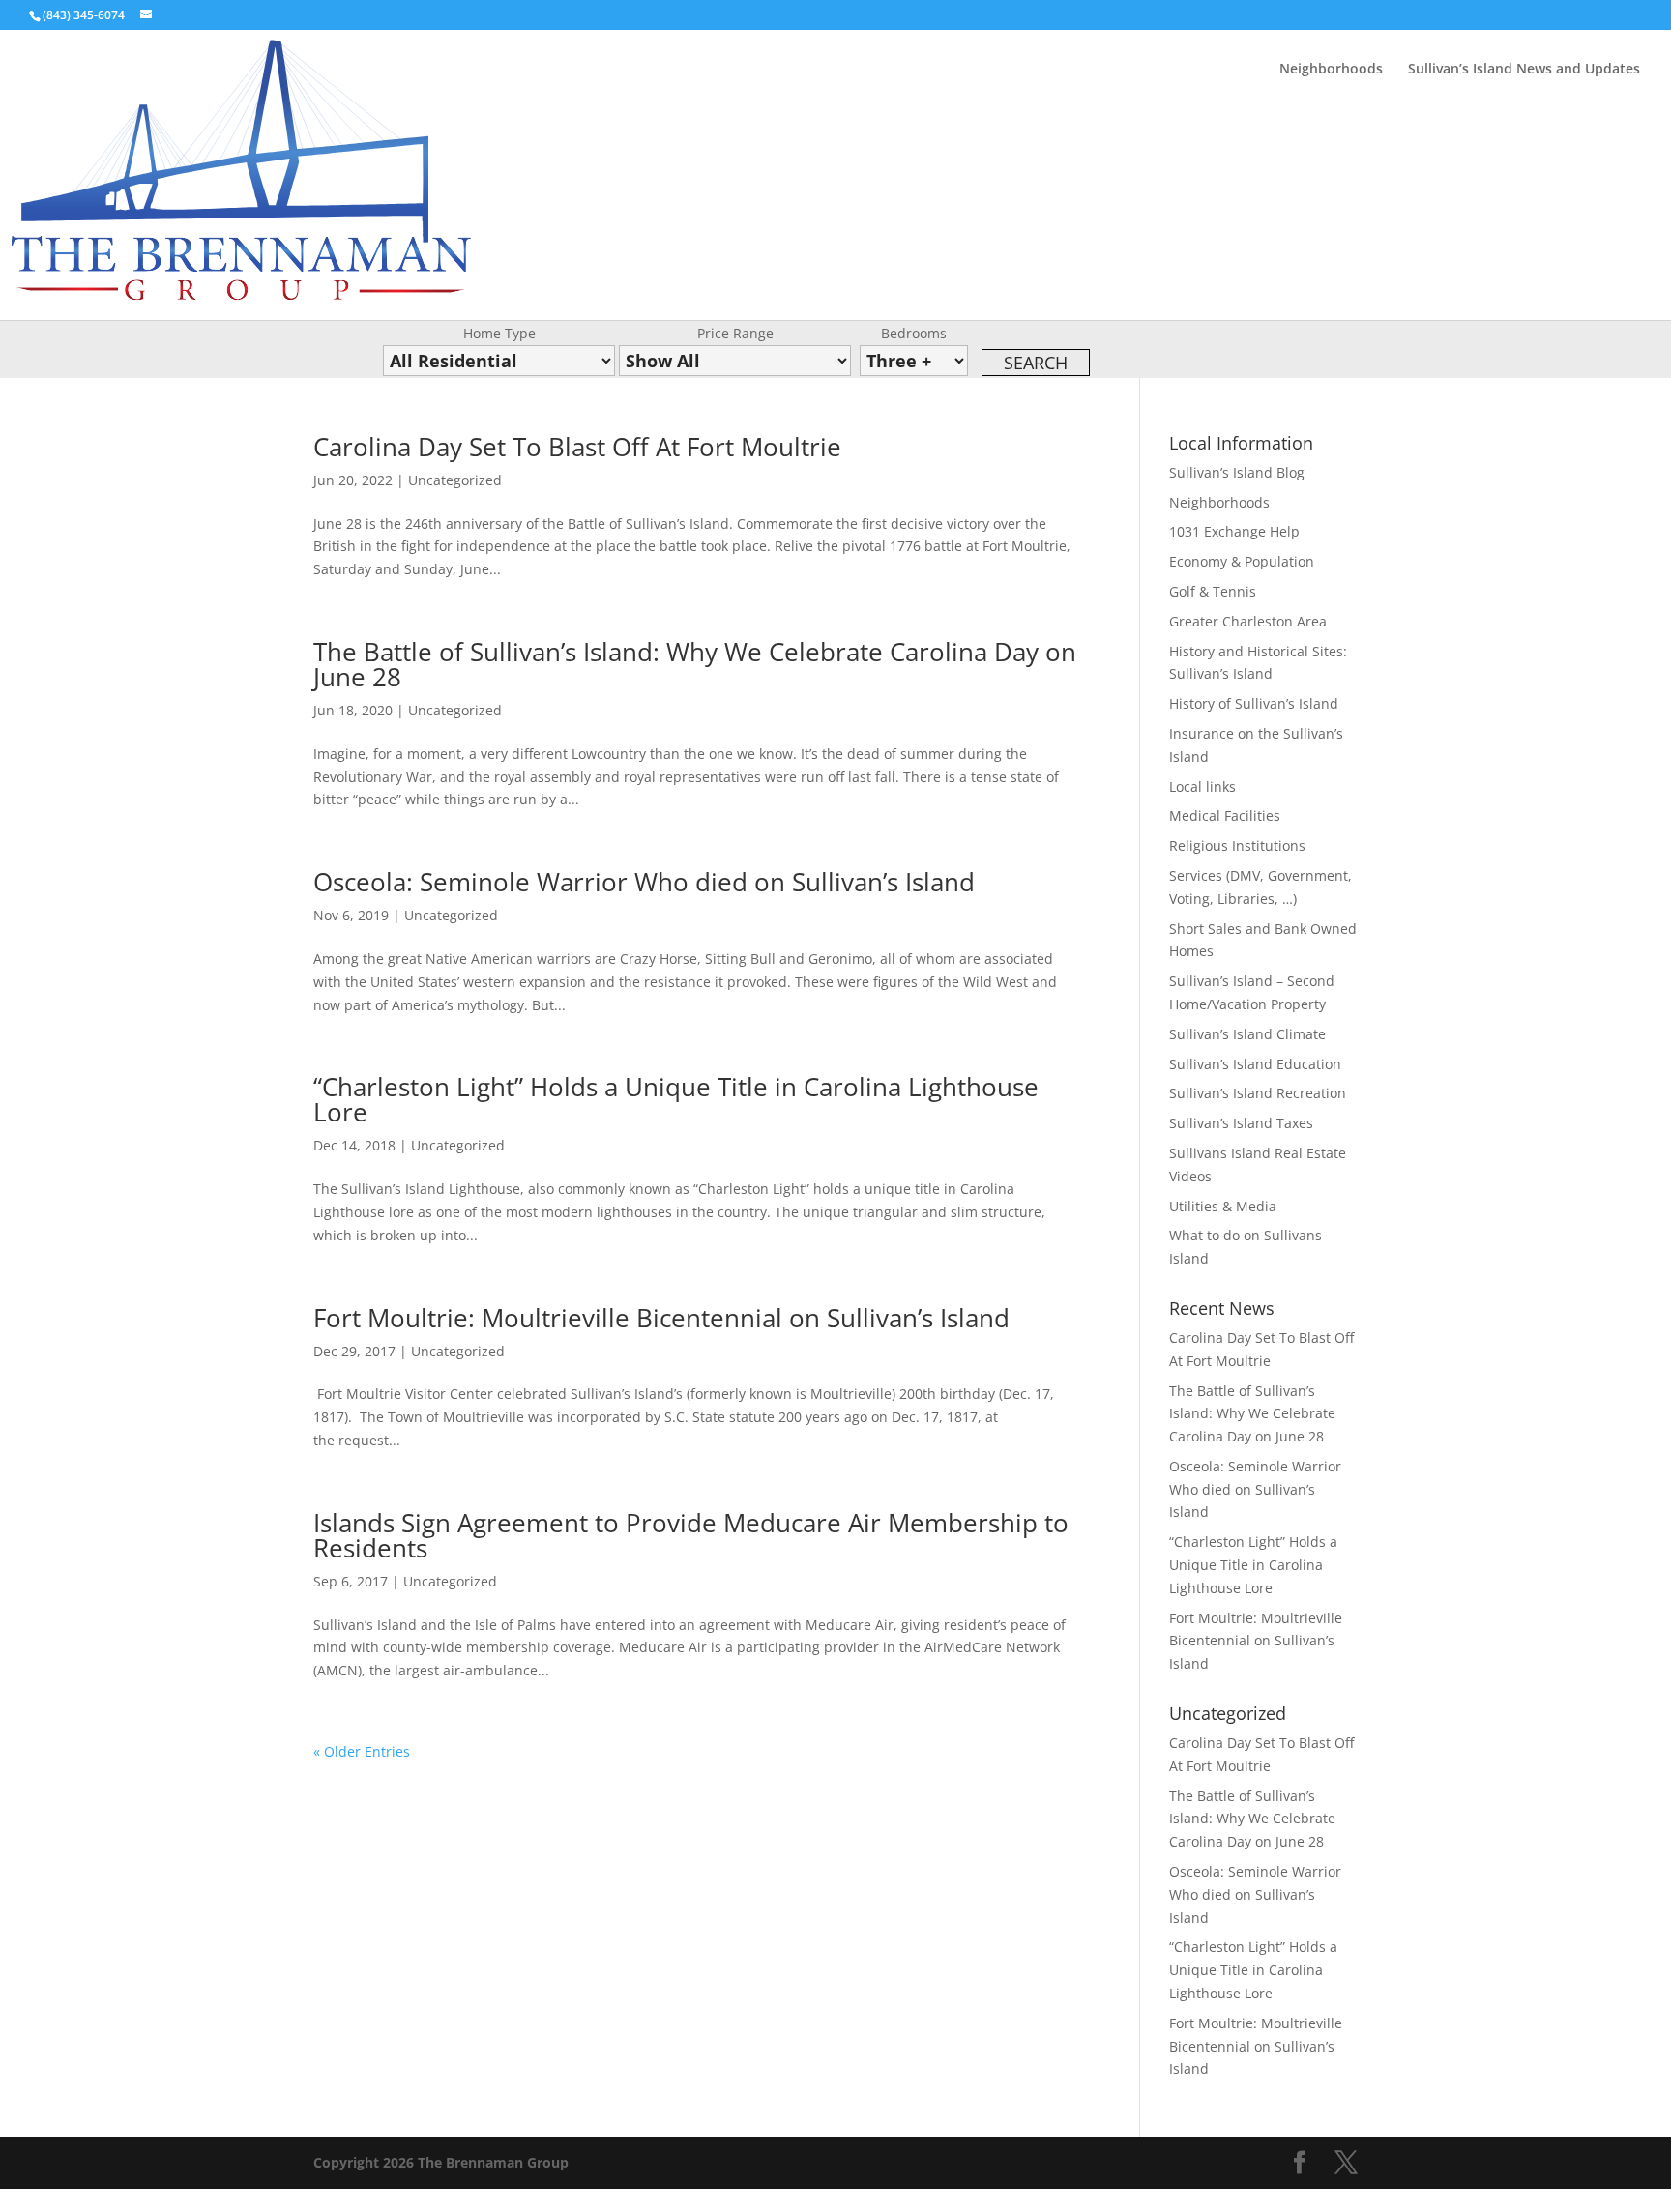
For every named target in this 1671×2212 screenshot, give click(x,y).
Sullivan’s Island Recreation (1258, 1093)
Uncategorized (455, 480)
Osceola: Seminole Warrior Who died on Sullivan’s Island (644, 882)
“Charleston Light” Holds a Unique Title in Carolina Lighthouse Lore (676, 1099)
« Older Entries (362, 1751)
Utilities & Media (1223, 1206)
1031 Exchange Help (1234, 531)
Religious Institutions (1237, 845)
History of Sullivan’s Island (1254, 703)
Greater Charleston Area (1248, 621)
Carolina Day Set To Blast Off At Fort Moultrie (577, 447)
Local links (1202, 786)
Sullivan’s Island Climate (1247, 1034)
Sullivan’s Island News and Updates (1524, 70)
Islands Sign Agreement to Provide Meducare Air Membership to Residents (691, 1535)
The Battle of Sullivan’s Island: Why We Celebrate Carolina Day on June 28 (695, 664)
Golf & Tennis (1213, 591)
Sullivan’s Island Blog (1237, 472)
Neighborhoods (1331, 70)
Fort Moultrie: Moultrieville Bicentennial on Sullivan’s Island (661, 1318)
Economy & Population (1242, 561)
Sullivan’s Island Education (1255, 1064)
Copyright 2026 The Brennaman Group (441, 2162)
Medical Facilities (1225, 815)
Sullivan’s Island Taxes (1241, 1123)
